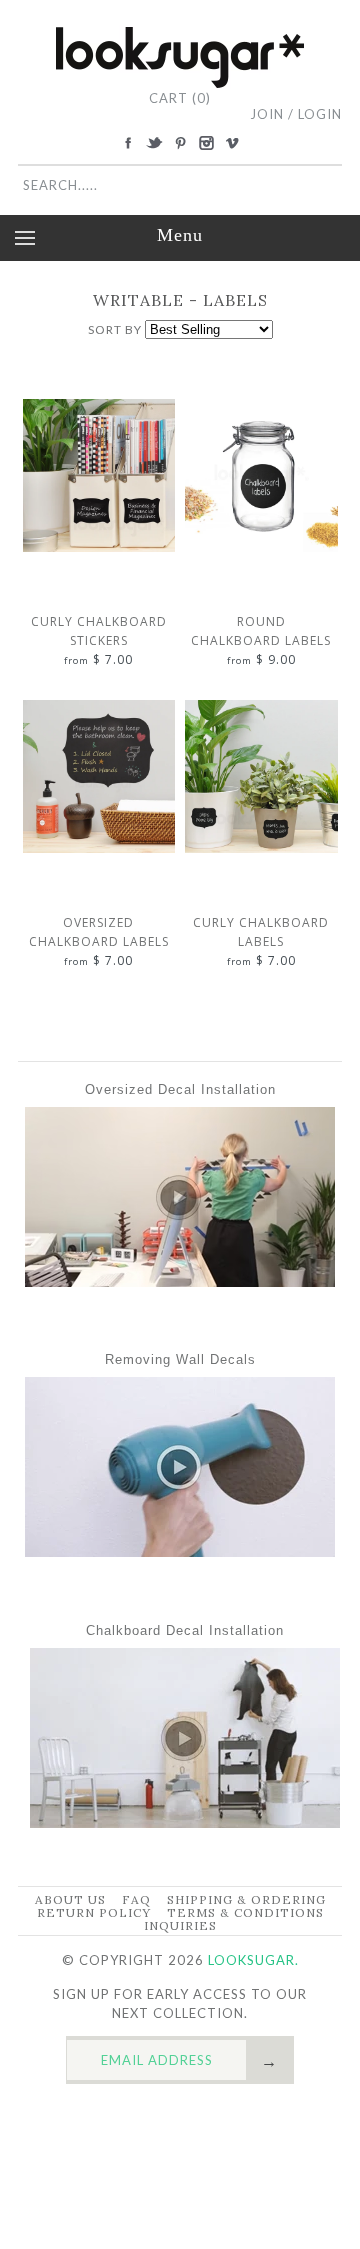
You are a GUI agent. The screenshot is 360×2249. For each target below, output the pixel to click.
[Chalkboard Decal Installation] (185, 1823)
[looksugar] (180, 34)
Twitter (154, 143)
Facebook (128, 143)
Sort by (115, 329)
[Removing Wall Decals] (180, 1552)
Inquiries (180, 1925)
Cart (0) (180, 98)
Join (267, 114)
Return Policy (94, 1912)
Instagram (206, 143)
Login (320, 114)
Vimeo (232, 143)
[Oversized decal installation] (180, 1282)
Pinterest (180, 143)
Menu (180, 235)
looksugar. (253, 1960)
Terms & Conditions (245, 1912)
